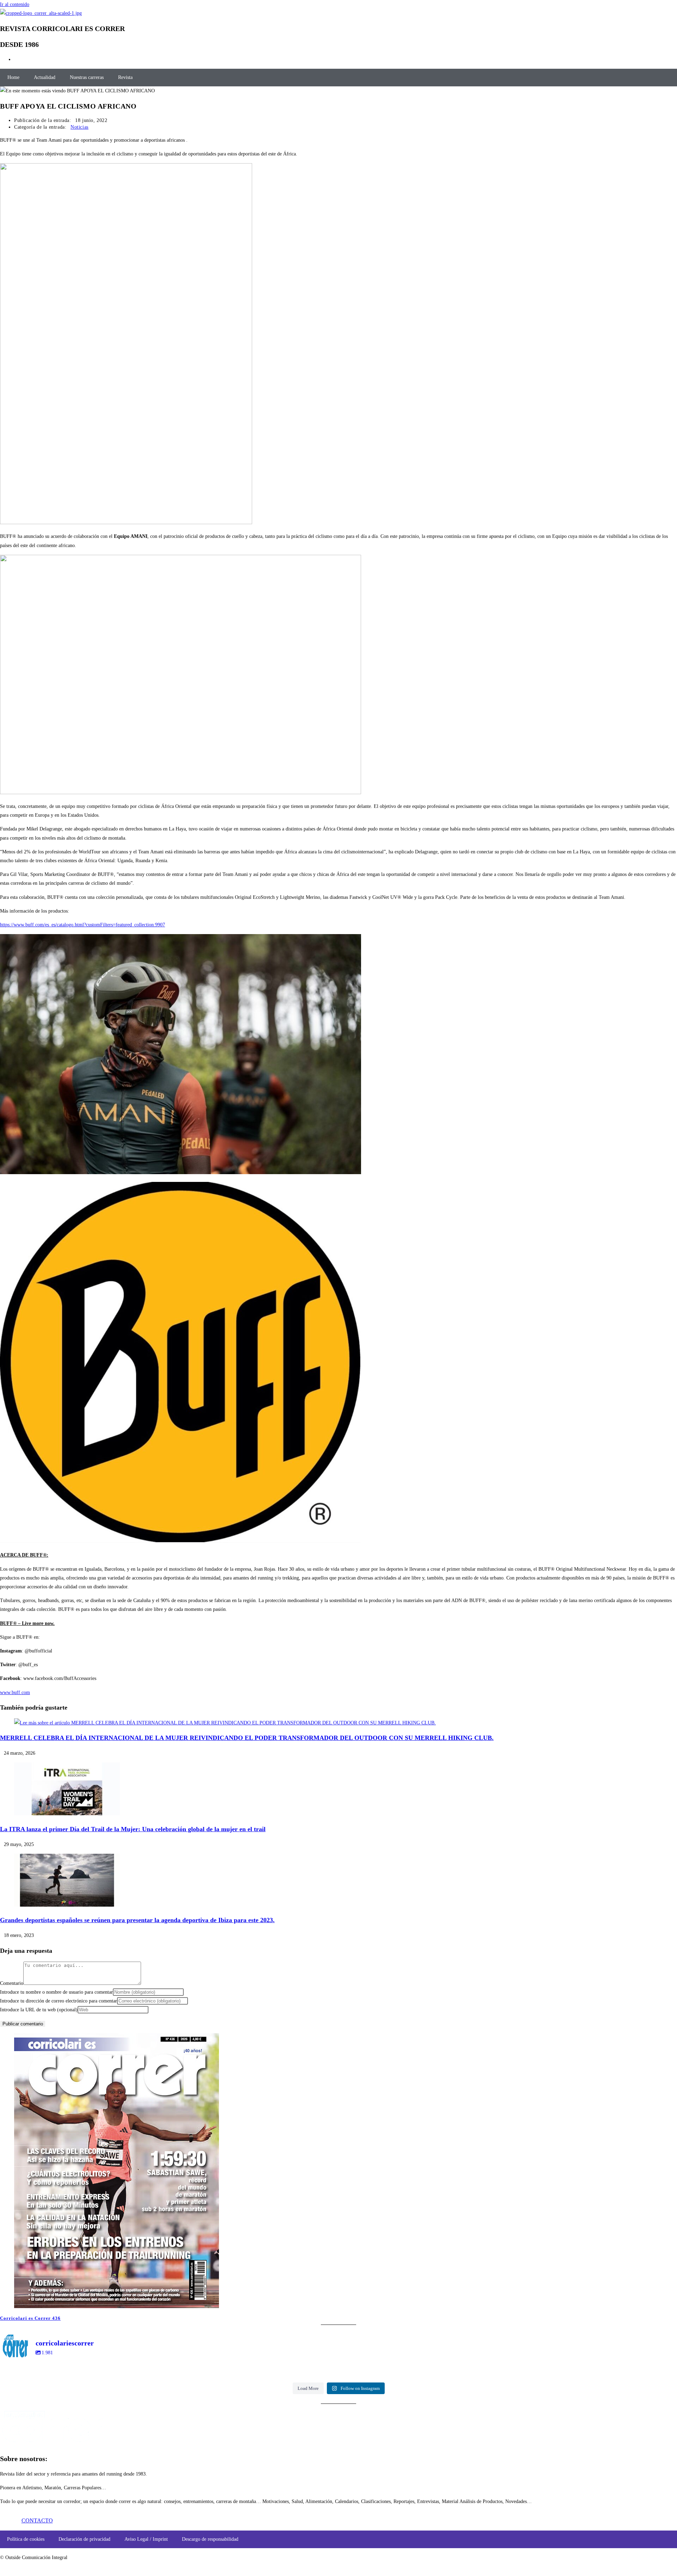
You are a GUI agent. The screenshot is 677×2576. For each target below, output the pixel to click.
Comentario (12, 1983)
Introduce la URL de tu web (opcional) (39, 2010)
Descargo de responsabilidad (210, 2539)
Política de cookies (26, 2539)
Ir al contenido (15, 4)
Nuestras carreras (87, 77)
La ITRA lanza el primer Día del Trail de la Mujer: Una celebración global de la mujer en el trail (133, 1829)
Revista (125, 77)
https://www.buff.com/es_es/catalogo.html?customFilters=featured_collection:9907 (83, 925)
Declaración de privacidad (84, 2539)
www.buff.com (15, 1692)
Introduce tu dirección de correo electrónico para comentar (59, 2001)
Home (13, 77)
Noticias (80, 127)
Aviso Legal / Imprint (146, 2539)
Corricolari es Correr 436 (30, 2318)
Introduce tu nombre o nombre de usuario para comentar (56, 1992)
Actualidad (45, 77)
